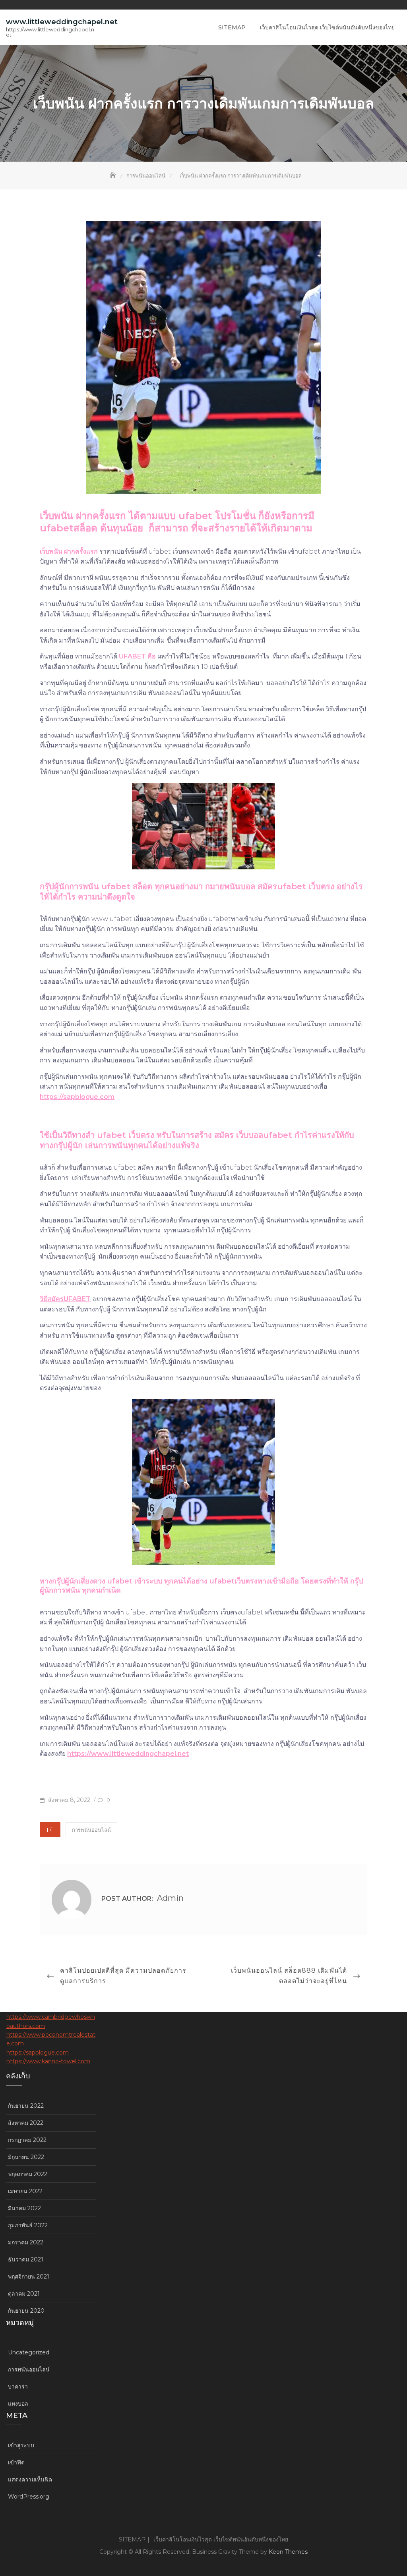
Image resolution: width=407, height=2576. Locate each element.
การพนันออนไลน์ (91, 1830)
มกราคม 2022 (26, 2242)
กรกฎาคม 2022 (27, 2140)
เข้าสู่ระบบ (21, 2445)
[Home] (114, 176)
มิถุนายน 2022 (26, 2157)
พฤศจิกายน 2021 (29, 2277)
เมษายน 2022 (25, 2191)
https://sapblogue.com (77, 1097)
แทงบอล (18, 2404)
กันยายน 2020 (26, 2311)
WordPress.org (29, 2497)
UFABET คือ (137, 656)
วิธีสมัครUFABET (65, 1299)
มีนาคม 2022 (24, 2208)
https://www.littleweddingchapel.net (128, 1754)
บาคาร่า (18, 2387)
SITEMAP (232, 27)
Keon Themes (288, 2552)
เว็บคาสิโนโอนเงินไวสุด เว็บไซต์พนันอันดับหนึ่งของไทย (327, 27)
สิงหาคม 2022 (26, 2123)
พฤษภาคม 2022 (28, 2174)
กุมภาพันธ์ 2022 (28, 2225)
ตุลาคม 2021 (24, 2294)
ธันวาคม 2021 (26, 2259)
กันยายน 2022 (26, 2106)
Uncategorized (29, 2352)
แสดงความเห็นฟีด (30, 2479)
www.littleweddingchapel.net (62, 22)
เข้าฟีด (16, 2462)
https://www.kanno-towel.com (48, 2061)
